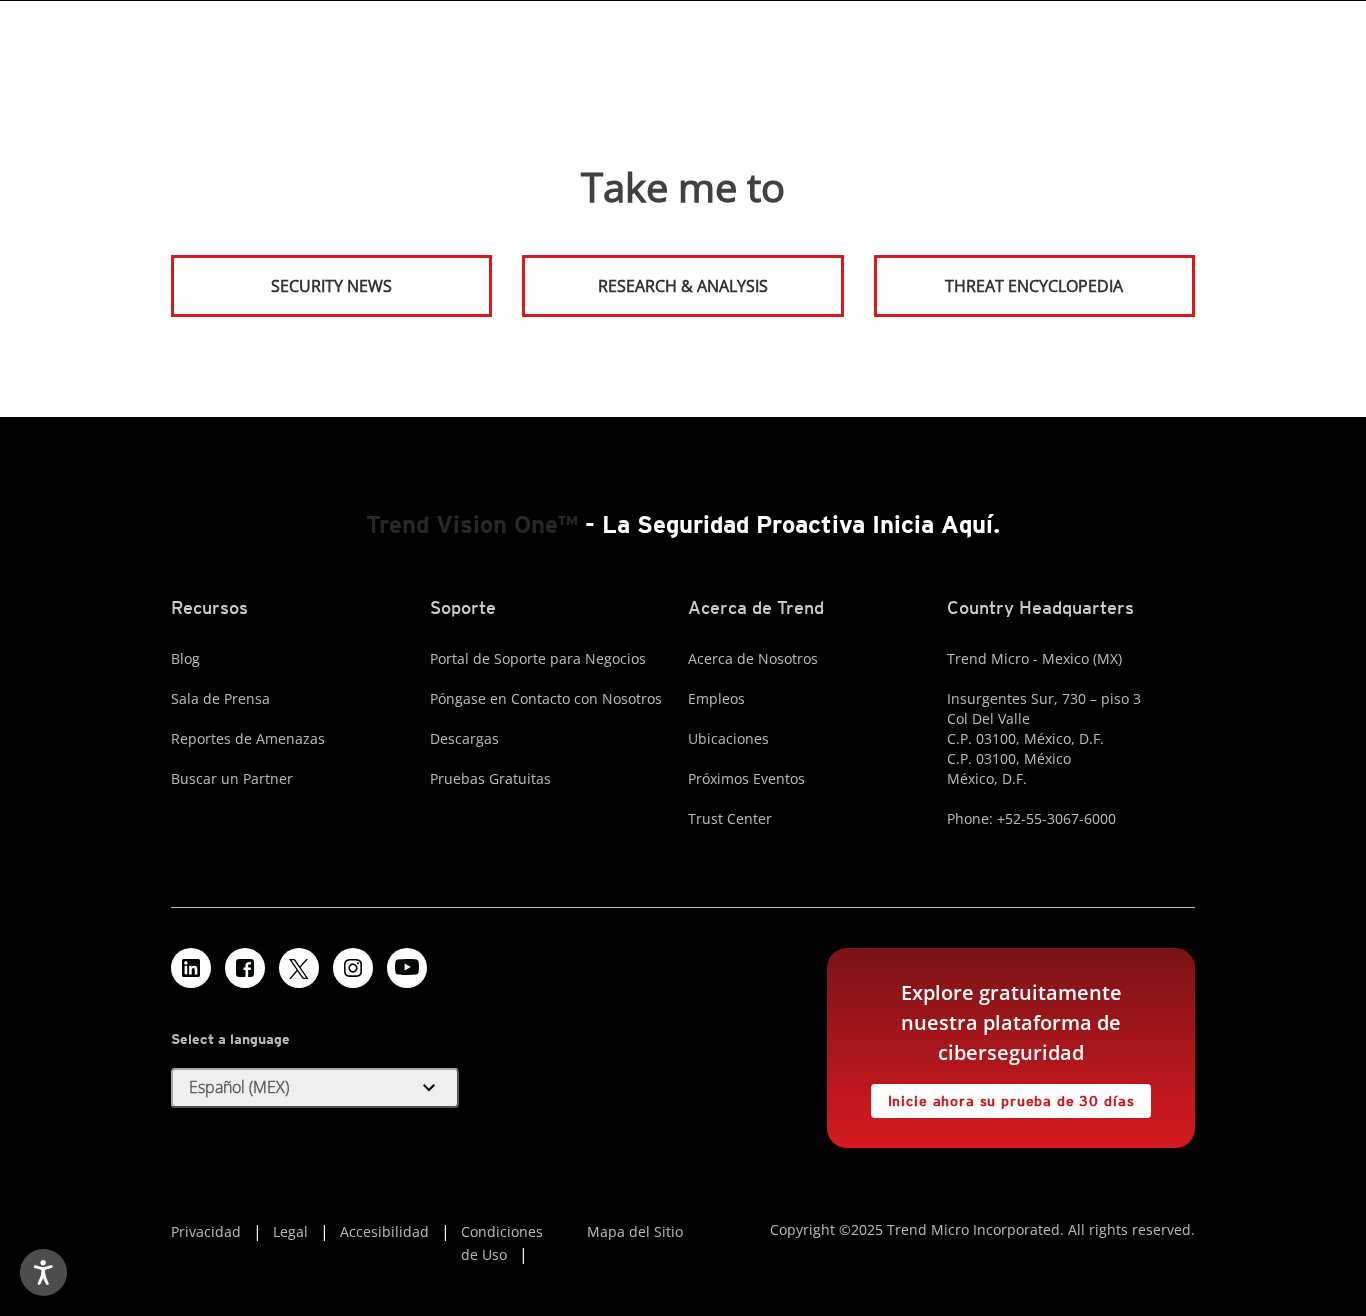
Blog (185, 658)
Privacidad (206, 1231)
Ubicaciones (728, 738)
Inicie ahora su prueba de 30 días (1003, 1096)
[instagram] (353, 968)
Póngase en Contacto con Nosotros (546, 698)
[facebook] (245, 968)
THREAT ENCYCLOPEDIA (1034, 286)
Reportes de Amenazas (248, 738)
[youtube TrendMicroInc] (407, 968)
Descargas (464, 738)
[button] (315, 1088)
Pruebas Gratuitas (490, 778)
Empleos (716, 698)
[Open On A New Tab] (299, 968)
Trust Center (730, 818)
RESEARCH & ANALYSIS (683, 286)
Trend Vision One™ (472, 524)
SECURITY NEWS (283, 277)
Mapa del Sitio (635, 1231)
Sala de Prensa (220, 698)
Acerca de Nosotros (753, 658)
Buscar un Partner (232, 778)
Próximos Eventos (746, 778)
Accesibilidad (384, 1231)
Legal (290, 1231)
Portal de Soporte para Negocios (538, 658)
